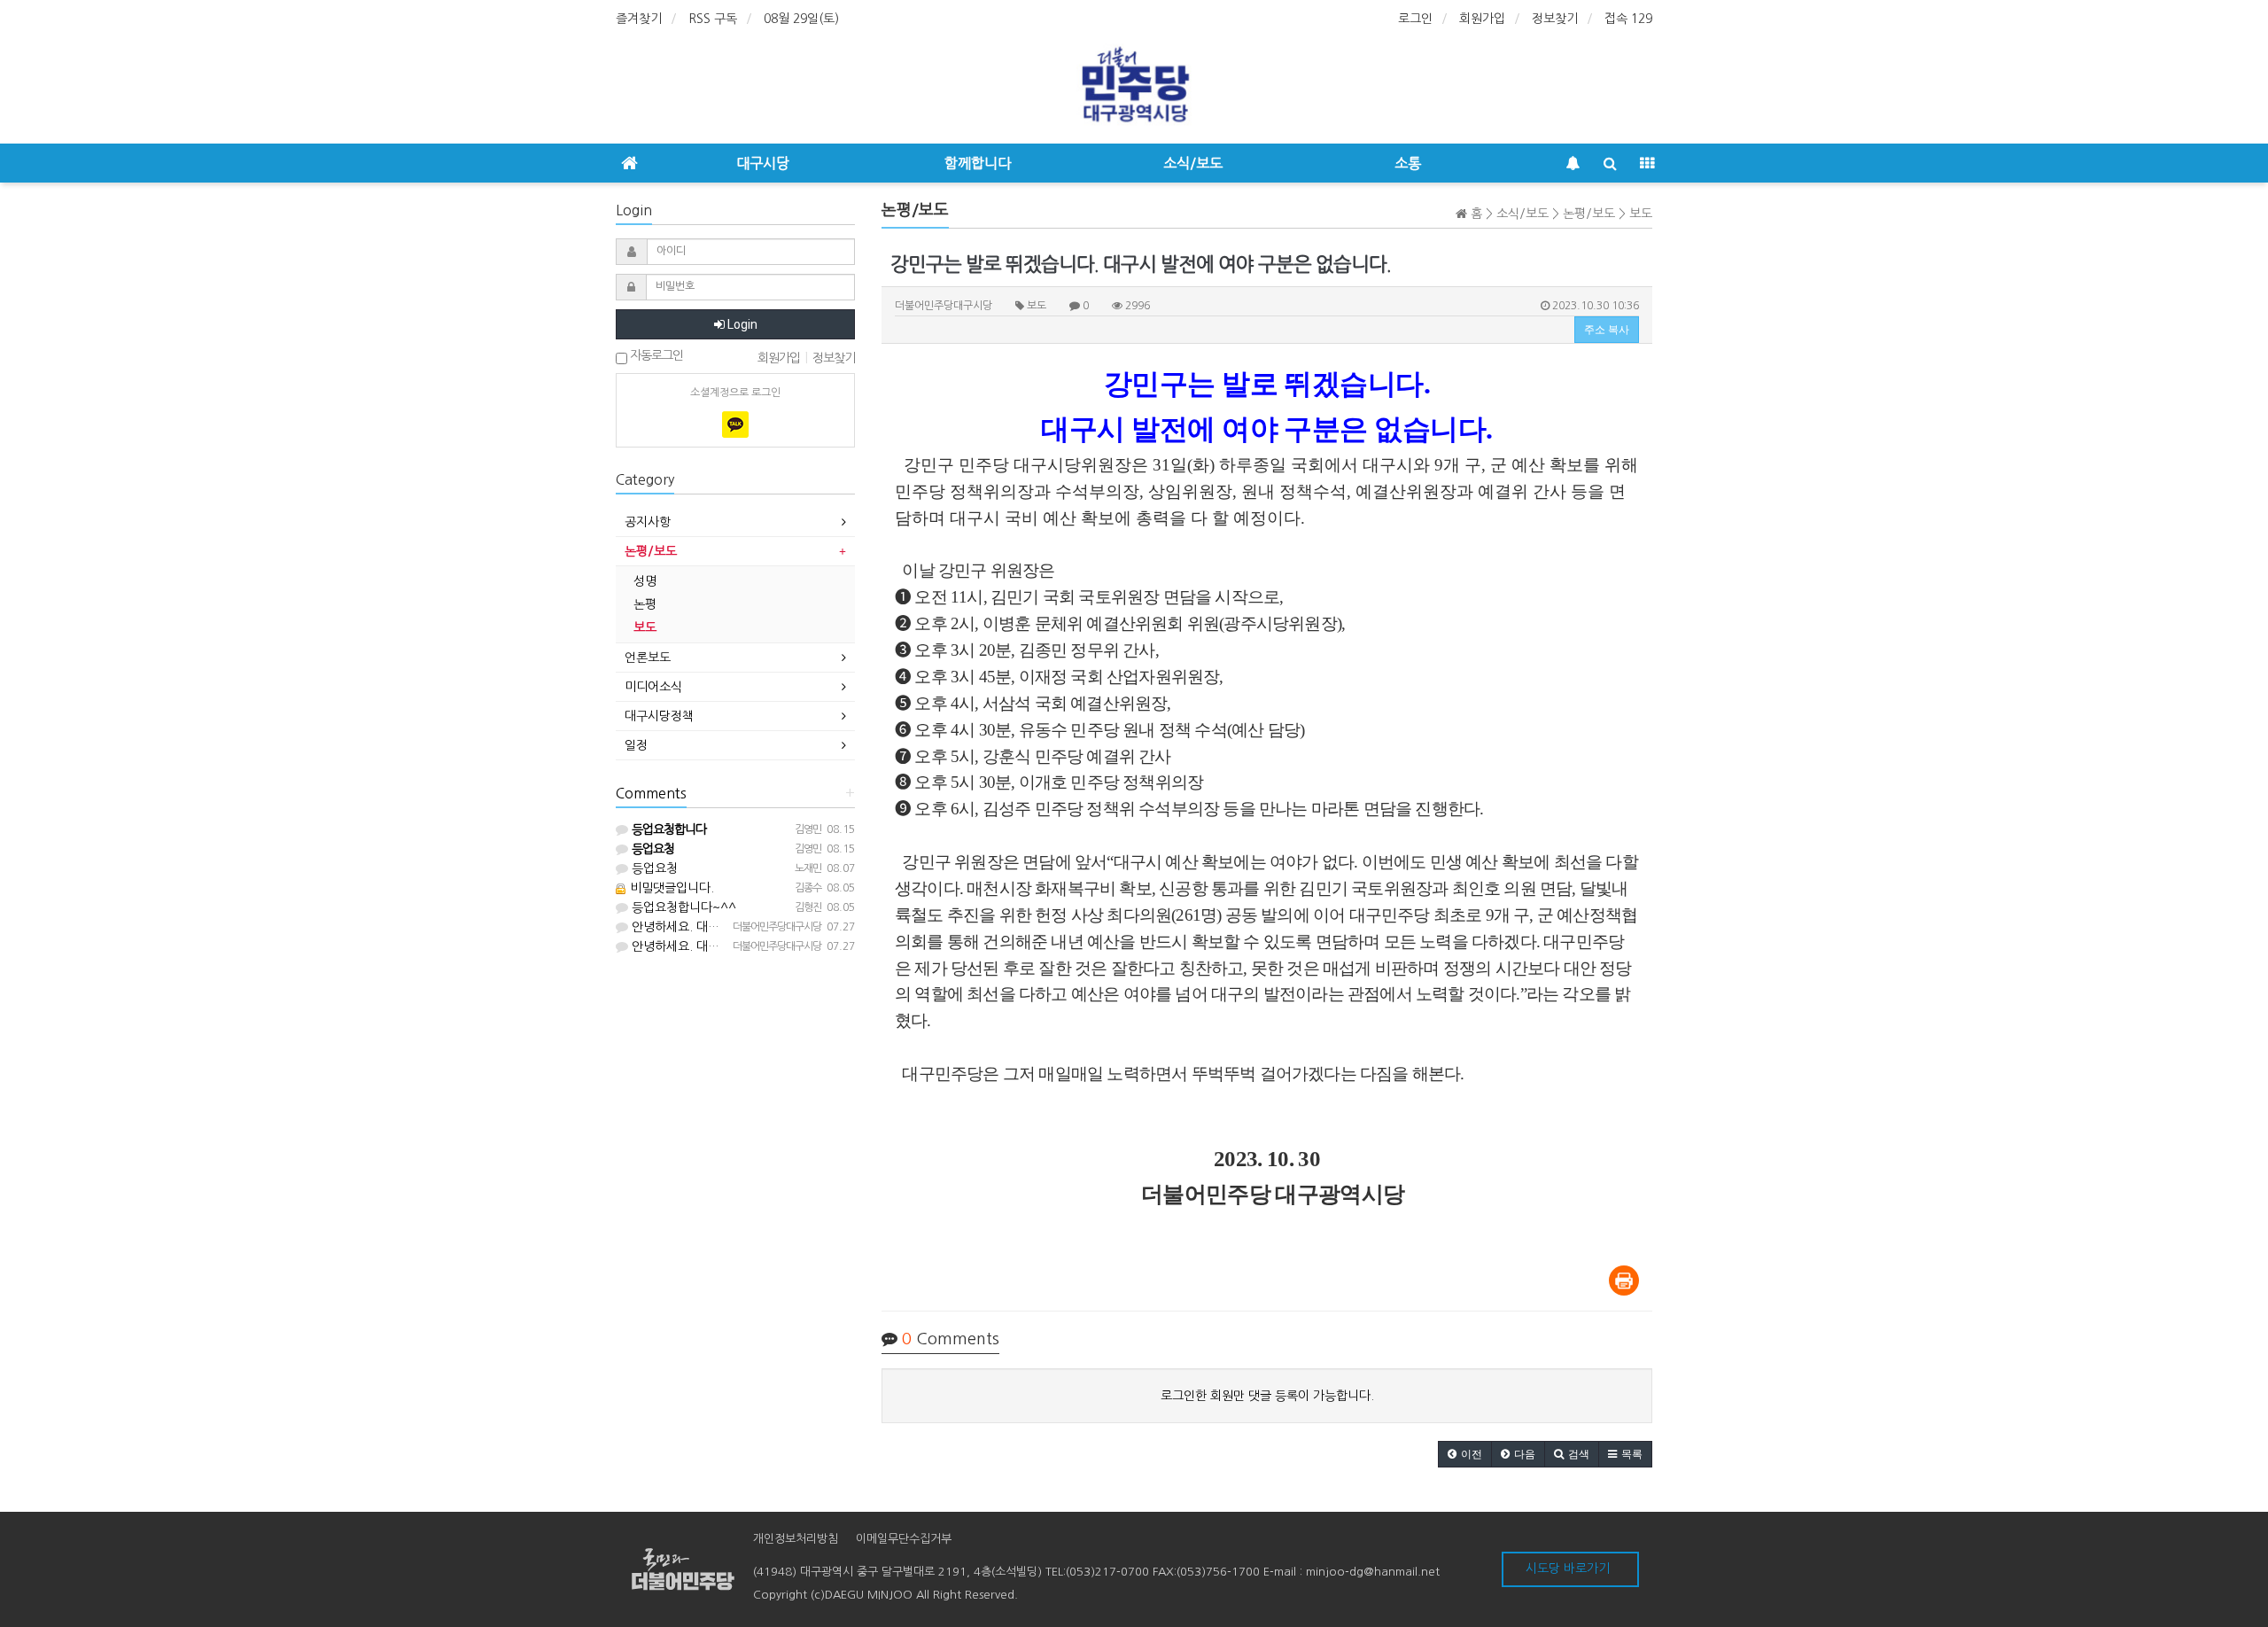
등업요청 (653, 868)
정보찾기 (1555, 19)
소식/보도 (1193, 163)
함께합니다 (978, 163)
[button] (1465, 1454)
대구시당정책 (659, 716)
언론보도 (648, 658)
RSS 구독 (713, 19)
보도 (645, 627)
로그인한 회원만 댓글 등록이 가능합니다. (1267, 1396)
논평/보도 (651, 551)
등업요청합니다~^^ (682, 907)
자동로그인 (655, 355)
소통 (1408, 163)
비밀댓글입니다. (670, 888)
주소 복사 (1607, 330)
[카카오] (735, 424)
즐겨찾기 (639, 19)
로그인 (1415, 19)
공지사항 (648, 522)
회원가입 (1482, 19)
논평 (645, 604)
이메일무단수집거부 (904, 1539)
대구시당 (763, 163)
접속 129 (1628, 19)
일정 (636, 745)
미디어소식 (653, 687)
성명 (645, 581)
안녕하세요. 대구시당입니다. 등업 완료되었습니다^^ (768, 927)
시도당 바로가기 (1568, 1569)
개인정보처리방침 (796, 1539)
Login (741, 324)
